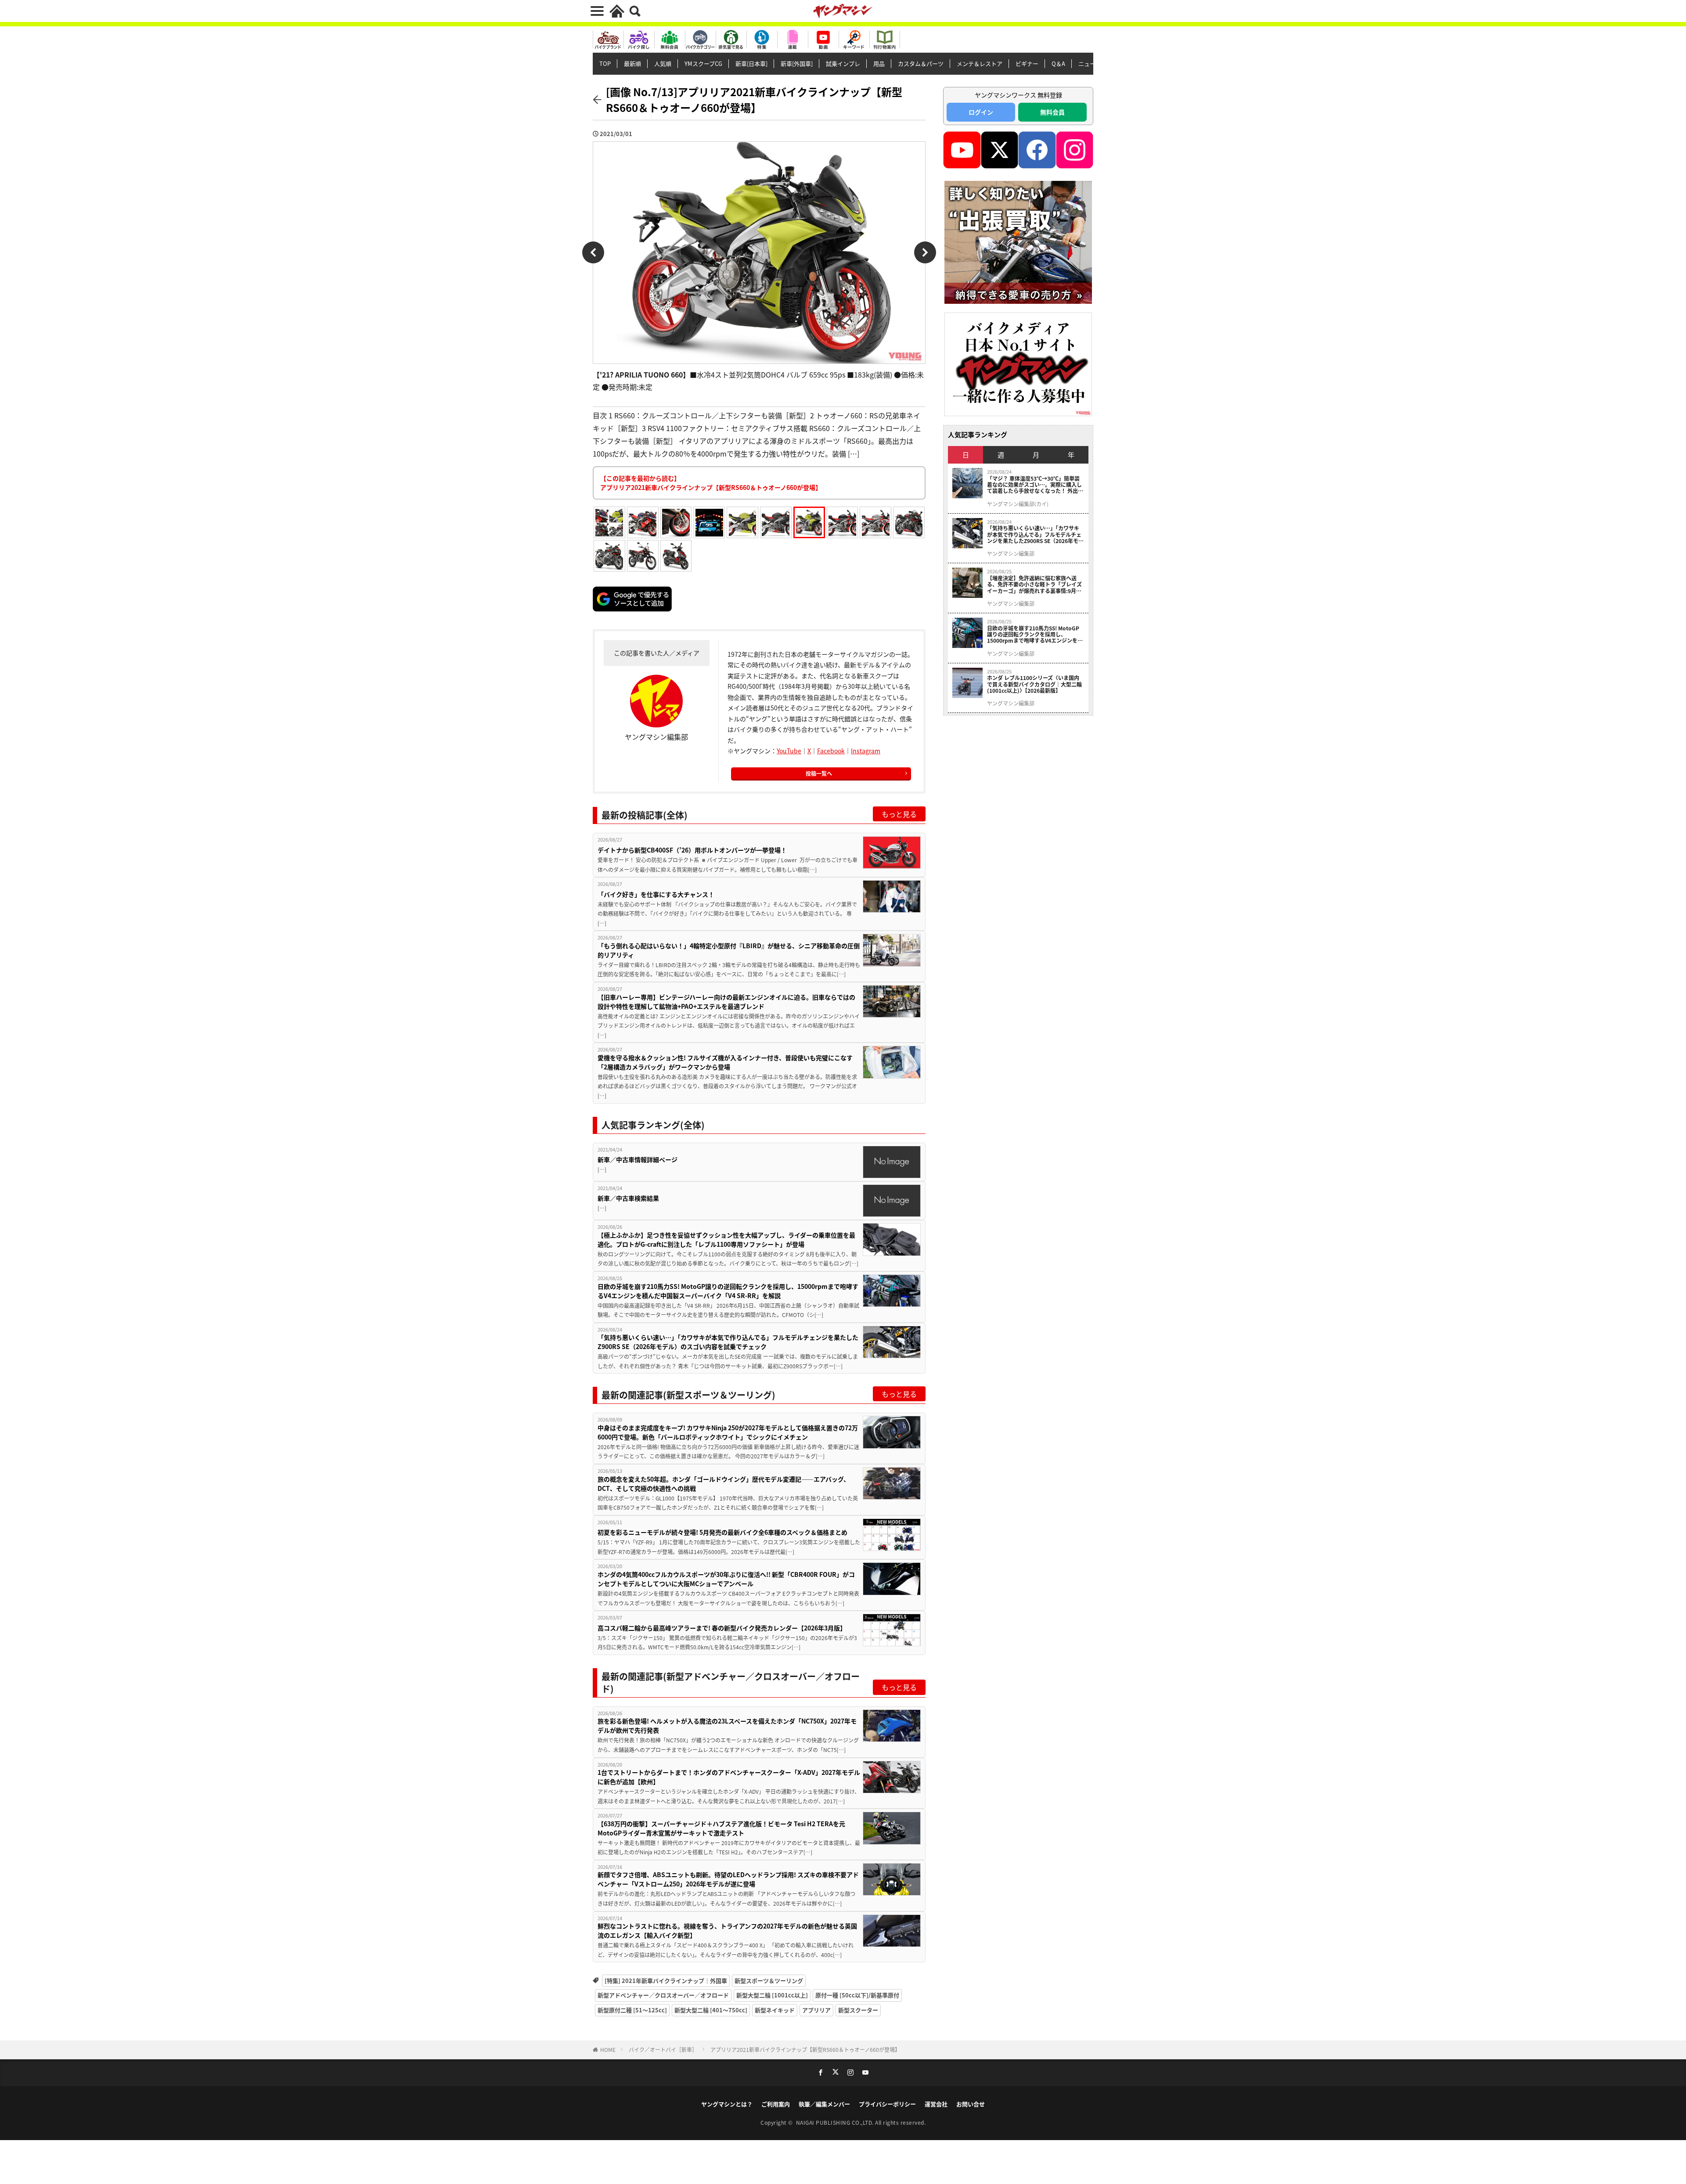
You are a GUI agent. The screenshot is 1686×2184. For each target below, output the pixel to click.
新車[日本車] (751, 63)
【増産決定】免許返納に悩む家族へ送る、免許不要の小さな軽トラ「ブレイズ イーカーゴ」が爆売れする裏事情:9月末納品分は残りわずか (1034, 585)
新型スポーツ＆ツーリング (769, 1981)
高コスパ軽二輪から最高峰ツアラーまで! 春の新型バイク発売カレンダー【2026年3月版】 (722, 1628)
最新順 (632, 63)
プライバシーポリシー (887, 2104)
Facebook (831, 751)
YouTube (789, 751)
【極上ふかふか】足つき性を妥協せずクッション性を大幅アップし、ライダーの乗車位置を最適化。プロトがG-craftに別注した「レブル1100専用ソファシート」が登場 (726, 1240)
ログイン (981, 112)
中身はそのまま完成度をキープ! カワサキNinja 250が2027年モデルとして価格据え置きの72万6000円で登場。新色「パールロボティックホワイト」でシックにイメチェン (728, 1432)
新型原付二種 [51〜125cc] (632, 2010)
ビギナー (1027, 63)
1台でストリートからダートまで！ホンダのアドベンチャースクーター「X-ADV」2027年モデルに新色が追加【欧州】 (729, 1777)
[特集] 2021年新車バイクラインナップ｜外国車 (666, 1981)
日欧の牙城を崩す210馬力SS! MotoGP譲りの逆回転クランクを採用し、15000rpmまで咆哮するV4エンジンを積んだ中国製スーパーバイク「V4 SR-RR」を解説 (728, 1291)
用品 (879, 63)
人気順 (663, 63)
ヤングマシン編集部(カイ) (1018, 504)
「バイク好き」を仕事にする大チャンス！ (657, 894)
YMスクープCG (703, 63)
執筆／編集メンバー (824, 2104)
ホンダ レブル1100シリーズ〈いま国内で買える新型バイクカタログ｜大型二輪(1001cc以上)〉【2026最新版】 (1034, 684)
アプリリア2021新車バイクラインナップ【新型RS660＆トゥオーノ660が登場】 (805, 2049)
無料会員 (1052, 112)
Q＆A (1058, 63)
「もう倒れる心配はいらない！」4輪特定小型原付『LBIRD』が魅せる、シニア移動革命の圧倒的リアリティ (729, 950)
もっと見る (899, 814)
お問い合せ (971, 2104)
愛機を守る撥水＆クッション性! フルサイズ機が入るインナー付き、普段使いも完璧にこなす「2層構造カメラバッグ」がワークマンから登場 (725, 1062)
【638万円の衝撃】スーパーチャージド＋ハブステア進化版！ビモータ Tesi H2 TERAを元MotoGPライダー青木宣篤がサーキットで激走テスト (721, 1828)
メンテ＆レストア (980, 63)
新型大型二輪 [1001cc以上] (772, 1995)
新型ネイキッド (775, 2010)
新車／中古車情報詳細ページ (638, 1159)
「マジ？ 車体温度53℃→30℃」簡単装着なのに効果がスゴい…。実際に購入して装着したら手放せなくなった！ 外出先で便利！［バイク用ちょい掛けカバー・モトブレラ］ (1035, 485)
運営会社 (936, 2104)
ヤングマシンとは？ (727, 2104)
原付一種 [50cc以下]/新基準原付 (857, 1995)
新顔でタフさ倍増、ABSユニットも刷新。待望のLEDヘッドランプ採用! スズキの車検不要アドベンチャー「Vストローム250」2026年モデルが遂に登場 (728, 1879)
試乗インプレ (843, 63)
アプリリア (816, 2010)
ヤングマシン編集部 (1011, 554)
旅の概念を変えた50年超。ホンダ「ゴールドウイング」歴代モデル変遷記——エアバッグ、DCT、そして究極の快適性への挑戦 (724, 1484)
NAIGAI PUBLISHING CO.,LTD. (836, 2122)
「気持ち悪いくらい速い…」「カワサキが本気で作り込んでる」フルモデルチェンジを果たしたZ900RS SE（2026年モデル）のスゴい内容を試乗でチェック (728, 1342)
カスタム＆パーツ (921, 63)
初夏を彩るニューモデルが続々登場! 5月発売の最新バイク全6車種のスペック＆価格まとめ (722, 1532)
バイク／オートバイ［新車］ (663, 2049)
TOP (605, 63)
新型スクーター (858, 2010)
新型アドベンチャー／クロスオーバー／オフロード (663, 1995)
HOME (608, 2049)
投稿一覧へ (819, 773)
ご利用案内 (776, 2104)
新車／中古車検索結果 (628, 1198)
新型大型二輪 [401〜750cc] (711, 2010)
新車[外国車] (797, 63)
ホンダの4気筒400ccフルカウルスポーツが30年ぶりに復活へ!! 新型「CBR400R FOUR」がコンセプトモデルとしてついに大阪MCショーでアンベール (726, 1579)
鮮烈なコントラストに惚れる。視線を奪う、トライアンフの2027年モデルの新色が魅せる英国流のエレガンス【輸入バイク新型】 (727, 1930)
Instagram (866, 751)
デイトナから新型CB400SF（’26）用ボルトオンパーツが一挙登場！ (692, 850)
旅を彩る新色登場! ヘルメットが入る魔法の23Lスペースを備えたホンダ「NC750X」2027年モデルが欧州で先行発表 (727, 1725)
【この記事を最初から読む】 (711, 483)
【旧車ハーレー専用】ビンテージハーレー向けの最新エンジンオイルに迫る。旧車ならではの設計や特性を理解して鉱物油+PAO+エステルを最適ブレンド (726, 1002)
